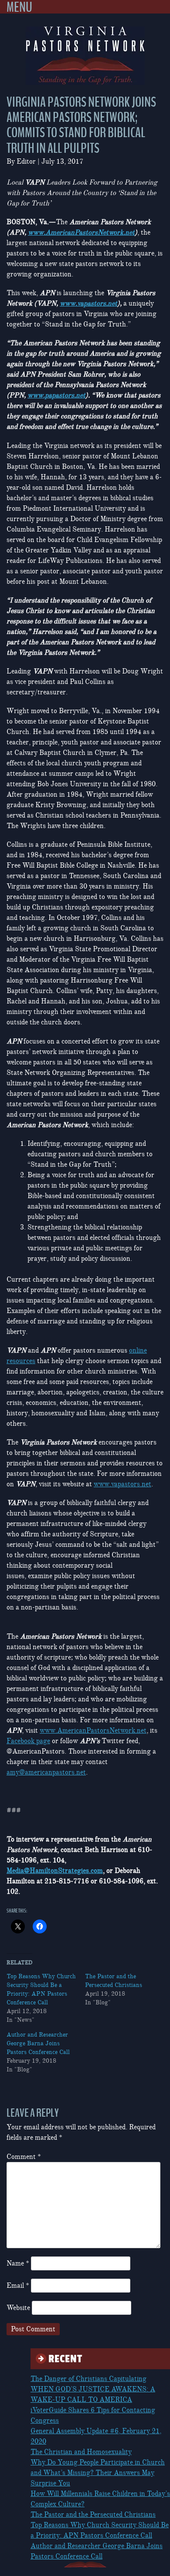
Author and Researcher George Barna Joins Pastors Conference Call (38, 2043)
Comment (24, 2157)
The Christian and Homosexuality (81, 2452)
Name (18, 2263)
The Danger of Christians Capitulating (88, 2379)
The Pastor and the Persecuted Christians (93, 2515)
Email (18, 2286)
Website (18, 2308)
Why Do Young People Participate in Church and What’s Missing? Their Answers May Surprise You (98, 2473)
